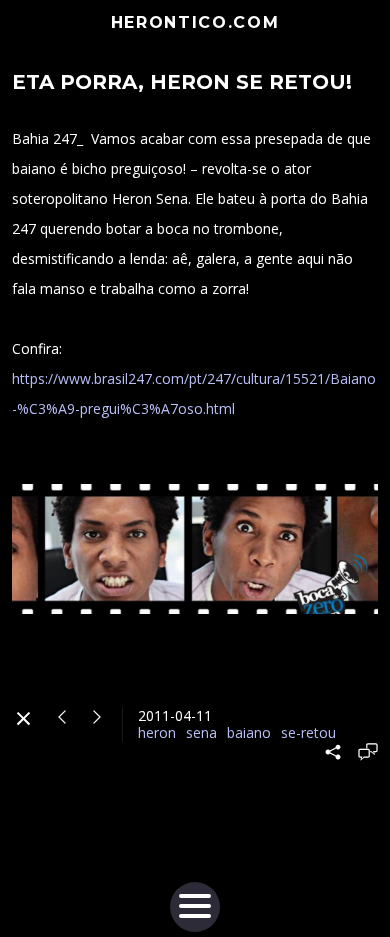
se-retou (308, 732)
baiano (249, 732)
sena (201, 732)
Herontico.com (195, 22)
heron (157, 732)
